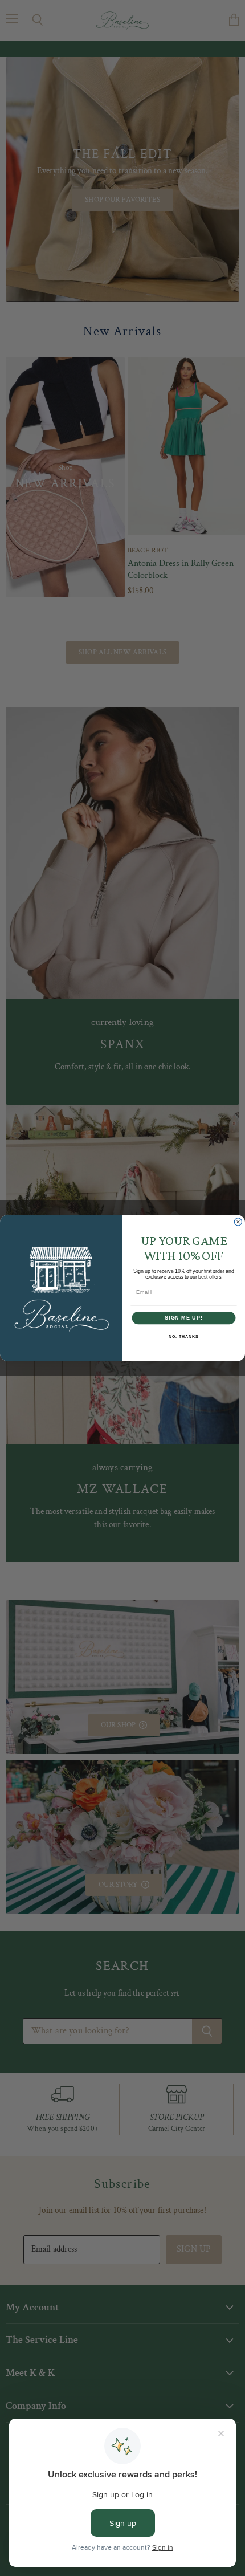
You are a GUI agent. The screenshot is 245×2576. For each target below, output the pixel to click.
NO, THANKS (183, 1337)
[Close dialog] (238, 1222)
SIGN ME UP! (184, 1318)
